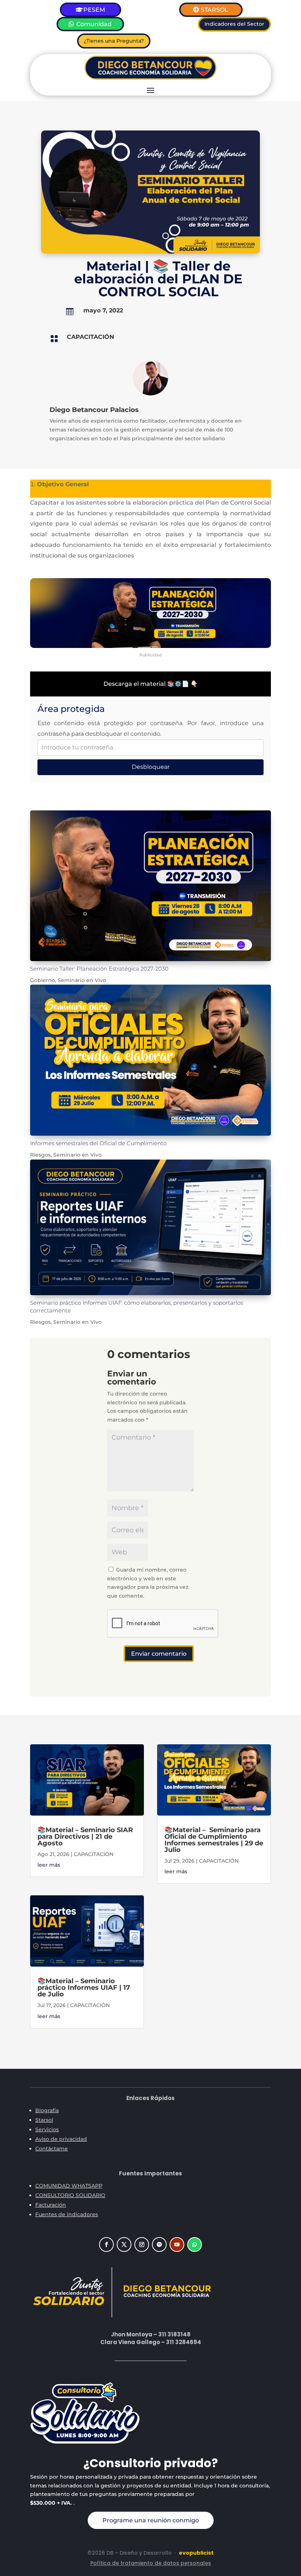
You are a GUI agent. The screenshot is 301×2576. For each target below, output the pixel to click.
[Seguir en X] (124, 2244)
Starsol (44, 2120)
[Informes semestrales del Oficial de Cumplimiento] (150, 1060)
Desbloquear (151, 767)
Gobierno (43, 980)
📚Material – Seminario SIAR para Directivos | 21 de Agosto (85, 1837)
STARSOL (215, 10)
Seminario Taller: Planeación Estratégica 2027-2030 (99, 969)
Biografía (47, 2110)
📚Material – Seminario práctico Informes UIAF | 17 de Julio (84, 1988)
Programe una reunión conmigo (151, 2520)
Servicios (47, 2129)
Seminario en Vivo (82, 980)
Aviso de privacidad (61, 2139)
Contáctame (52, 2149)
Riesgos (40, 1155)
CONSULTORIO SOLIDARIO (70, 2195)
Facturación (51, 2205)
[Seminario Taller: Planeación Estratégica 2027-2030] (150, 886)
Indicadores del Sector (234, 24)
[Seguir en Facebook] (106, 2244)
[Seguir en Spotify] (159, 2244)
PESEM (94, 10)
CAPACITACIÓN (90, 337)
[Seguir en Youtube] (177, 2244)
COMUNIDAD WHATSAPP (69, 2186)
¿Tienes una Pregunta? (114, 41)
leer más (49, 1865)
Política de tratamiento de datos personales (151, 2563)
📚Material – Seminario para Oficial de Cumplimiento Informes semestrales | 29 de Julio (214, 1840)
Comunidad (94, 24)
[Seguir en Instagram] (142, 2244)
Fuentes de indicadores (67, 2214)
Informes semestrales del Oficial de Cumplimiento (98, 1143)
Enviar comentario (159, 1654)
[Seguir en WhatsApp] (195, 2244)
